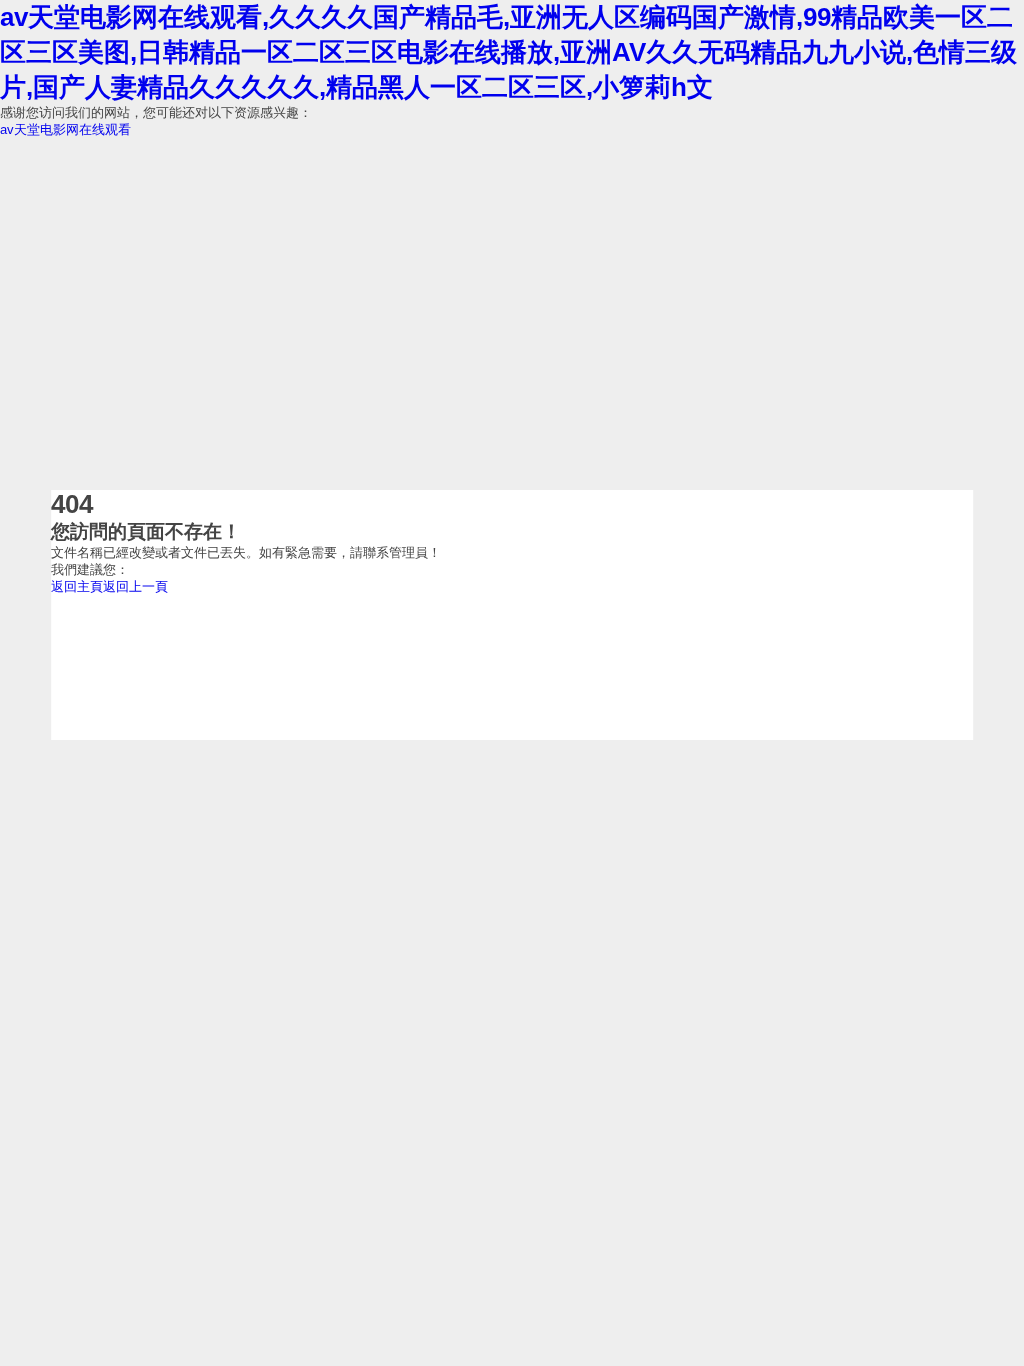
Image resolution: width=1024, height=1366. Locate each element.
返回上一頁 (135, 586)
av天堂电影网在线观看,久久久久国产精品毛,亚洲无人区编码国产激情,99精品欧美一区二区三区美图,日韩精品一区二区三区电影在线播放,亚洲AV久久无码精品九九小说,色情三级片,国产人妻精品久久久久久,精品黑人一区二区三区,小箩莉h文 (508, 52)
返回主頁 (77, 586)
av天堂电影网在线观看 (65, 129)
